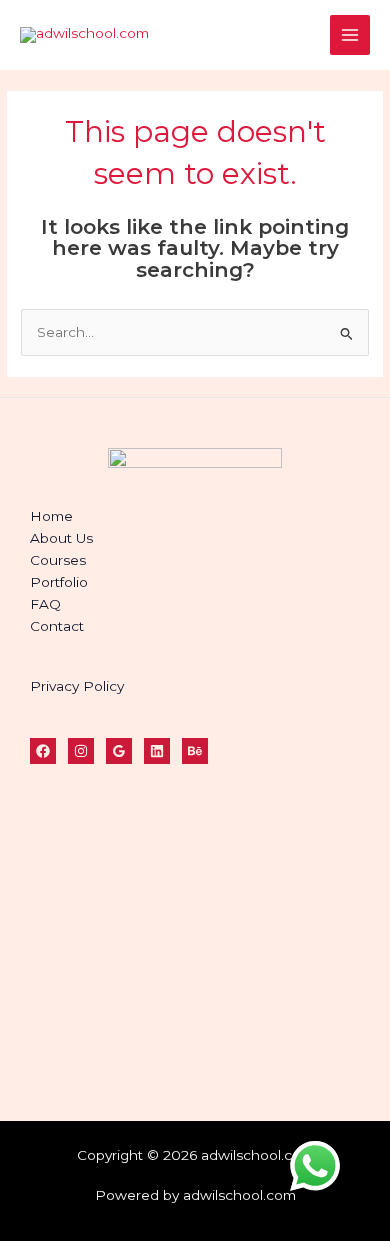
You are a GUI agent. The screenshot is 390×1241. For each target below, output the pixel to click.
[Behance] (195, 751)
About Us (61, 538)
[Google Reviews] (119, 751)
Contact (57, 626)
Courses (58, 560)
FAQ (45, 604)
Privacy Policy (77, 686)
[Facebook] (43, 751)
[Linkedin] (157, 751)
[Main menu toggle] (350, 35)
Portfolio (59, 582)
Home (51, 516)
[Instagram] (81, 751)
